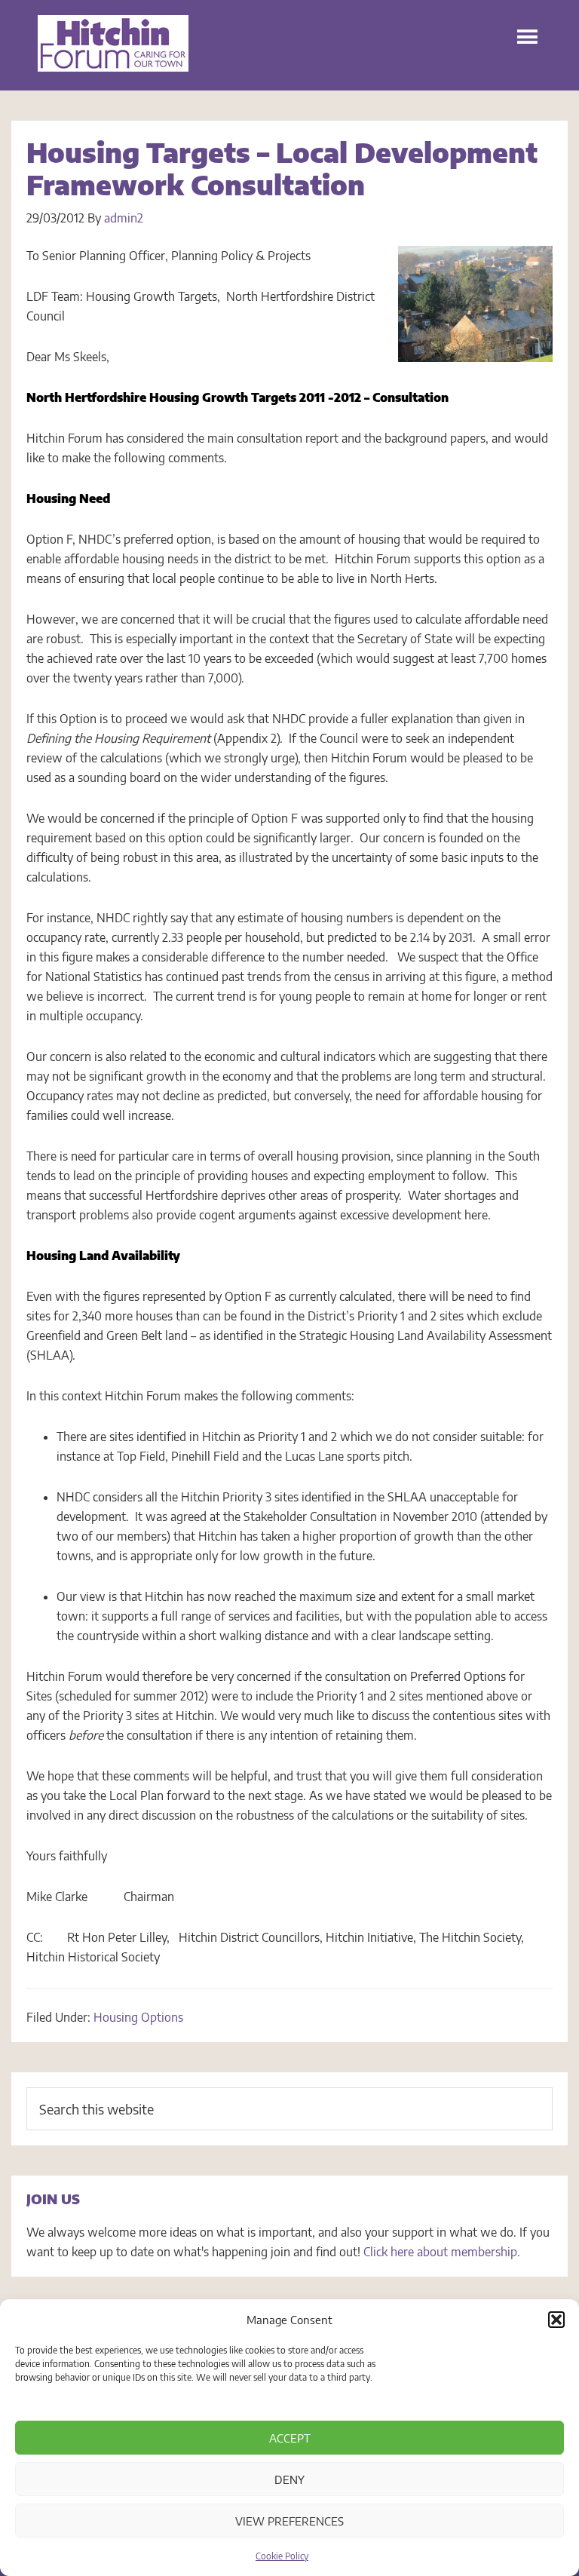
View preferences (289, 2521)
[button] (556, 2320)
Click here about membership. (442, 2252)
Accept (290, 2438)
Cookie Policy (282, 2556)
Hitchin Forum (113, 53)
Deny (289, 2479)
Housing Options (138, 2017)
